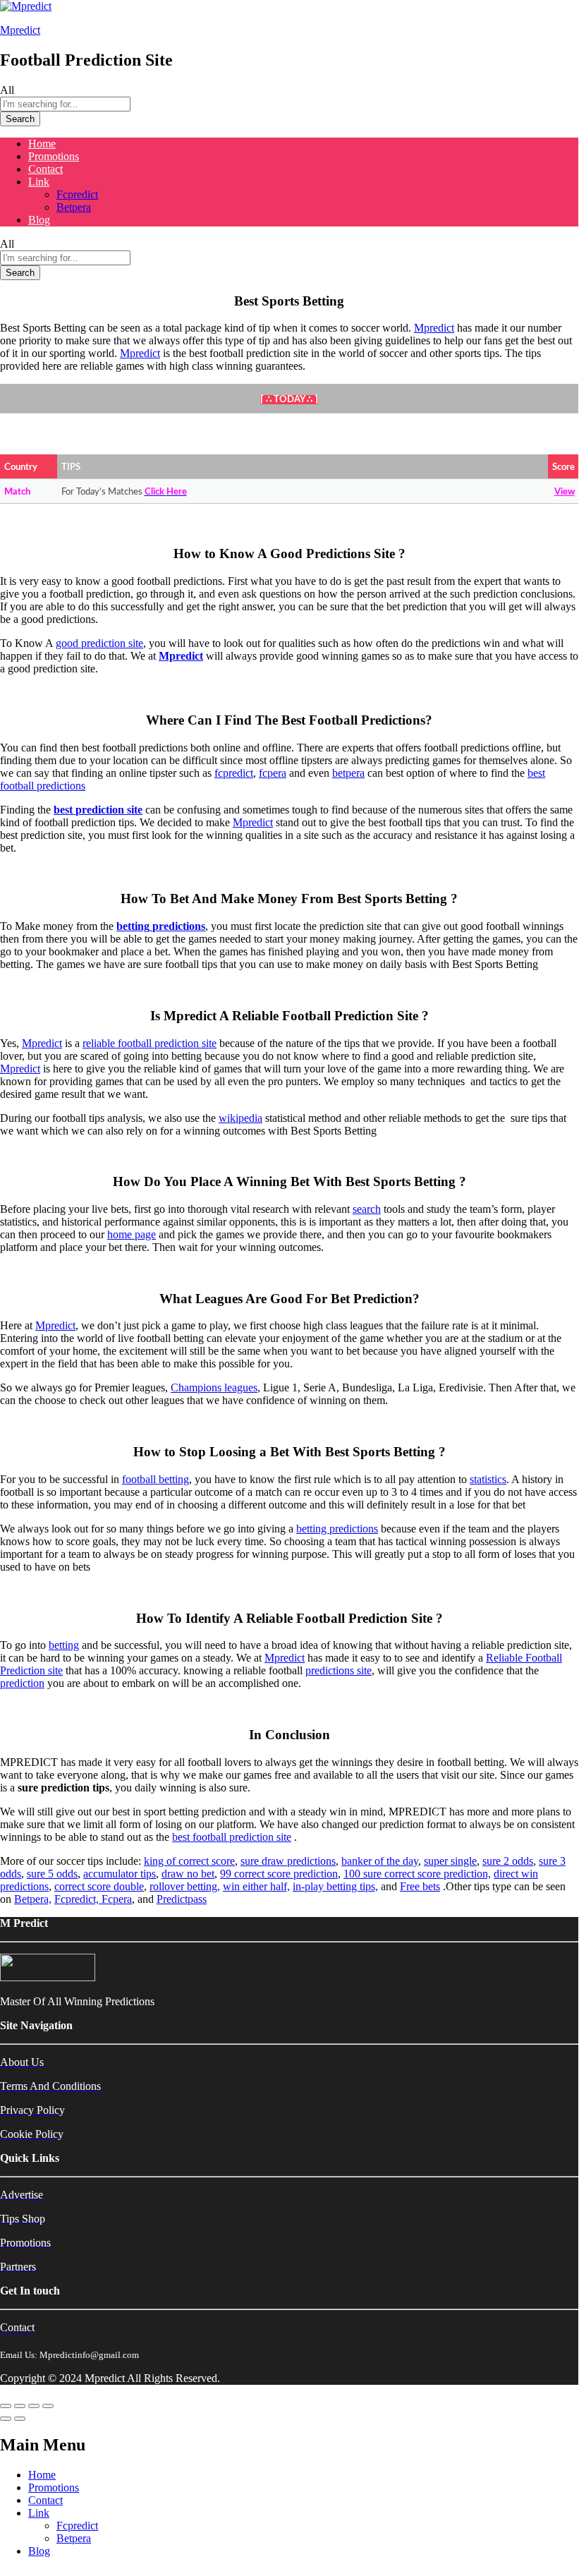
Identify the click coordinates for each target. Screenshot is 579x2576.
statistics (488, 1479)
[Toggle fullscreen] (34, 2406)
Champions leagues (214, 1387)
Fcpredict (77, 194)
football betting (156, 1479)
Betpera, (33, 1899)
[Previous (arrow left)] (6, 2419)
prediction (22, 1683)
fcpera (273, 773)
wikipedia (240, 1118)
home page (132, 1234)
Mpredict (20, 30)
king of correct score (189, 1861)
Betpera (74, 207)
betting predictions (337, 1529)
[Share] (20, 2406)
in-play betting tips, (335, 1886)
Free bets (420, 1886)
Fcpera (117, 1899)
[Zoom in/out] (48, 2406)
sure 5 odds (52, 1874)
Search (20, 119)
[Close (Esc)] (6, 2406)
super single (450, 1861)
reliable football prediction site (150, 1043)
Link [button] (39, 182)
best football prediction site (232, 1837)
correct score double (99, 1886)
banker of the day (380, 1861)
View (565, 492)
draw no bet (188, 1874)
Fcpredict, (78, 1899)
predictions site (339, 1670)
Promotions (54, 156)
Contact (45, 169)
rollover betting (183, 1886)
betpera (348, 773)
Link (39, 2513)
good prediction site (99, 643)
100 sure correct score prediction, (417, 1874)
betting (64, 1645)
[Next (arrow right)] (20, 2419)
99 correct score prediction (279, 1874)
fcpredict (234, 773)
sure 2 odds (508, 1861)
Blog (39, 220)
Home (42, 144)
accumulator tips (120, 1874)
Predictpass (182, 1899)
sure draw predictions (288, 1861)
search (367, 1209)
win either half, (256, 1886)
